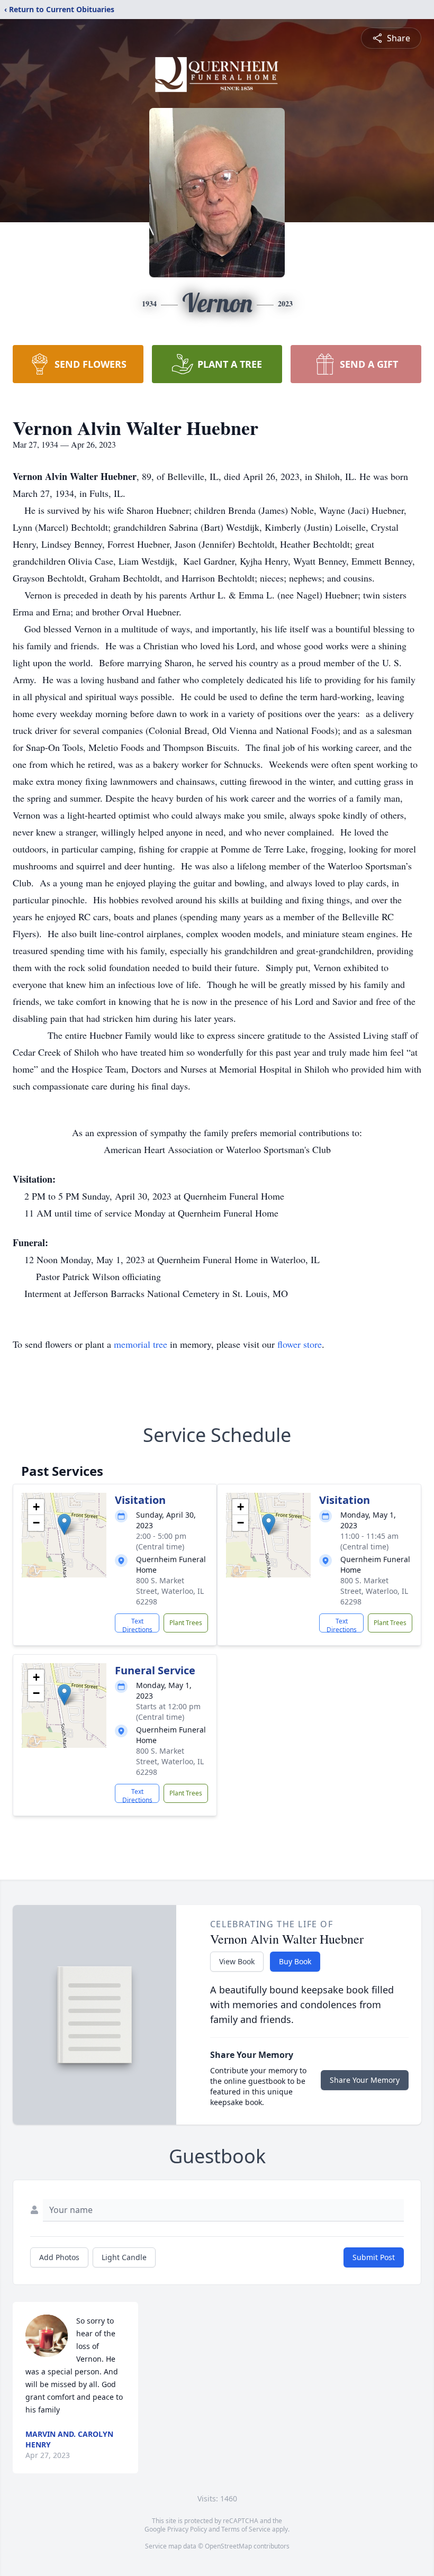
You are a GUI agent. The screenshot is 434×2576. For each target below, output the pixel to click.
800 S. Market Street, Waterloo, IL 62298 (170, 1591)
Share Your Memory (365, 2080)
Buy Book (295, 1961)
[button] (64, 1524)
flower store (300, 1344)
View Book (237, 1961)
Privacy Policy (187, 2529)
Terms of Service (246, 2529)
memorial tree (141, 1344)
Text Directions (137, 1625)
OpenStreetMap (228, 2546)
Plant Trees (186, 1623)
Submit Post (374, 2257)
